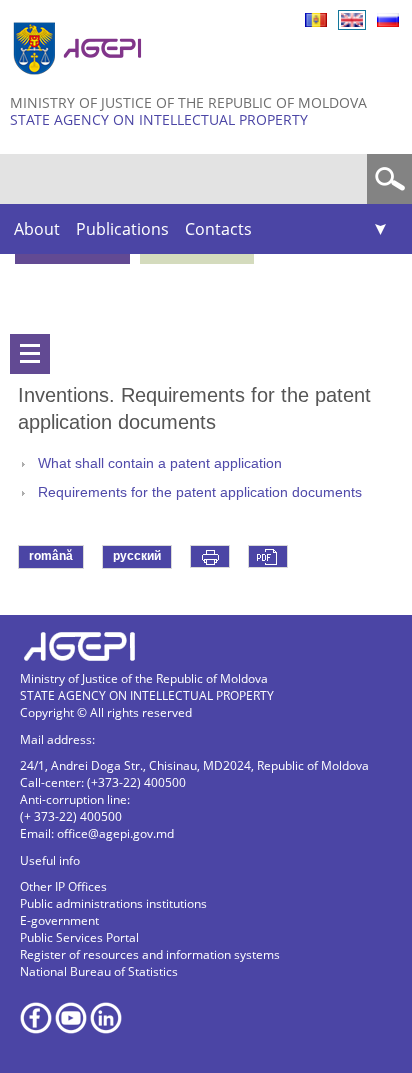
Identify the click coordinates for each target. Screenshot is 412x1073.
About (37, 229)
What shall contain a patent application (160, 463)
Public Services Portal (79, 937)
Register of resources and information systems (150, 954)
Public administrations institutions (113, 903)
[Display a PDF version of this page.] (268, 556)
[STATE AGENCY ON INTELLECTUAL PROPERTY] (80, 82)
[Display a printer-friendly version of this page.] (210, 556)
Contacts (218, 229)
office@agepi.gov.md (115, 833)
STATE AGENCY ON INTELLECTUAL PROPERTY (159, 119)
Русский (388, 20)
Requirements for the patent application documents (200, 492)
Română (316, 20)
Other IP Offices (63, 886)
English (352, 20)
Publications (122, 229)
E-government (59, 920)
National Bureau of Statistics (99, 971)
